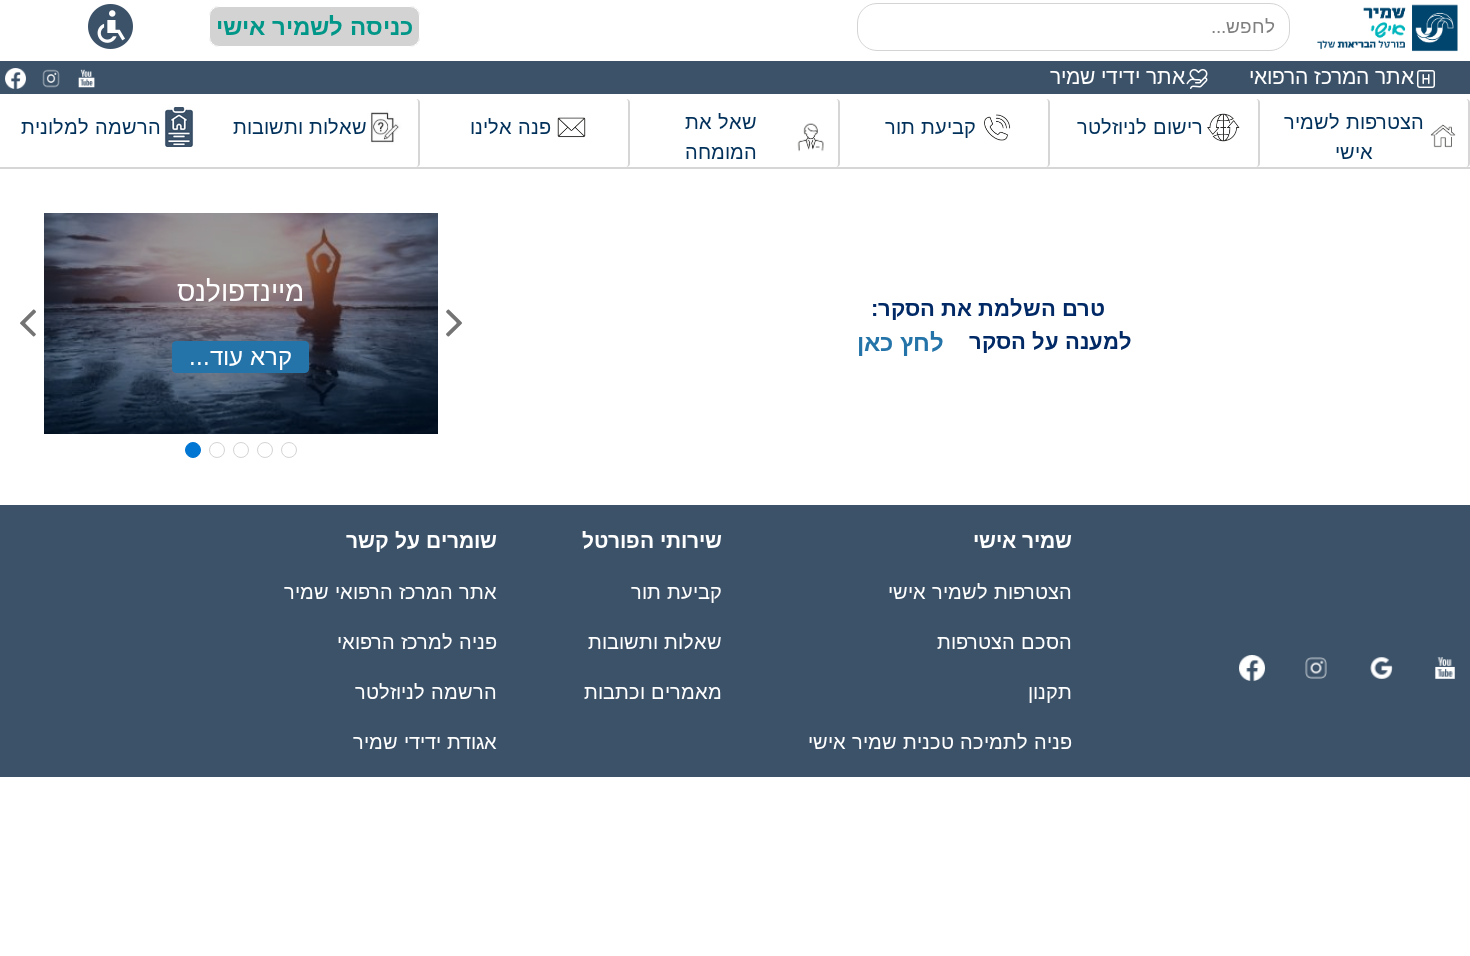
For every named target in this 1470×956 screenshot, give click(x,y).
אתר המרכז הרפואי (1331, 76)
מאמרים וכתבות (653, 692)
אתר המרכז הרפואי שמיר (390, 592)
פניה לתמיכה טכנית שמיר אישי (940, 742)
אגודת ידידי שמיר (425, 742)
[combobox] (1073, 27)
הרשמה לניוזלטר (426, 692)
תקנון (1050, 692)
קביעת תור (676, 592)
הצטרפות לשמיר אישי (980, 592)
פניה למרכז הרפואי (417, 642)
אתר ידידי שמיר (1117, 76)
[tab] (193, 450)
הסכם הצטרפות (1004, 642)
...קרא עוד (240, 356)
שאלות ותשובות (655, 642)
